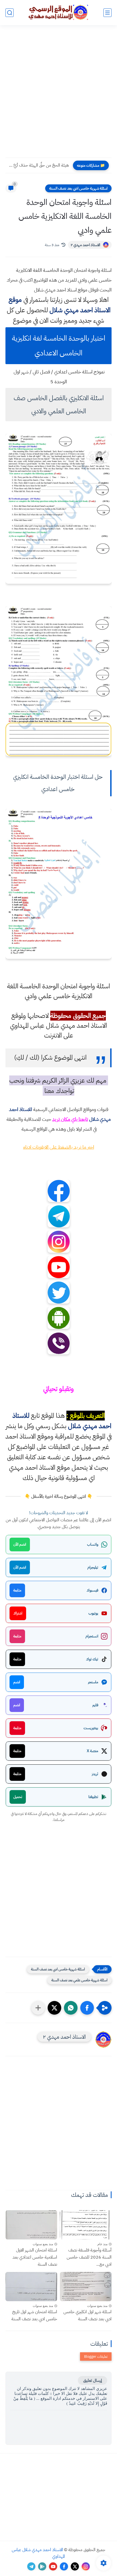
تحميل (18, 1797)
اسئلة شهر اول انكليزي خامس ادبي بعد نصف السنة (87, 2315)
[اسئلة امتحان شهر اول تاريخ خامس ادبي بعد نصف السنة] (31, 2287)
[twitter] (75, 2566)
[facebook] (64, 2566)
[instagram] (86, 2566)
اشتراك (18, 1613)
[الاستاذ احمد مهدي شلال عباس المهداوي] (59, 12)
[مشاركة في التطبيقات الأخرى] (38, 2008)
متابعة (17, 1590)
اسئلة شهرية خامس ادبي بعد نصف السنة (78, 188)
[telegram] (31, 2566)
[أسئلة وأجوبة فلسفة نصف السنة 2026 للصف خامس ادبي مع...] (86, 2225)
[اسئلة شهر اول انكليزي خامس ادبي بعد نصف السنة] (86, 2287)
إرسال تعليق (93, 2380)
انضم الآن (20, 1544)
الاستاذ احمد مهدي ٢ (85, 245)
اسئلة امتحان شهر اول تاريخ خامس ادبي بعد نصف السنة (34, 2315)
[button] (87, 2008)
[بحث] (10, 13)
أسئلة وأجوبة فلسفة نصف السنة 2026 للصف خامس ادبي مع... (89, 2257)
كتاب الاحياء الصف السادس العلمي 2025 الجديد (39, 165)
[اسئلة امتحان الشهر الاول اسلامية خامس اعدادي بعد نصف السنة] (31, 2225)
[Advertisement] (59, 95)
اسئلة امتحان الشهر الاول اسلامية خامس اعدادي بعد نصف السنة (35, 2257)
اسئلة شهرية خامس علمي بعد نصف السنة (79, 1980)
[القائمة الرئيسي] (107, 13)
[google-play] (42, 2566)
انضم (17, 1682)
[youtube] (53, 2566)
